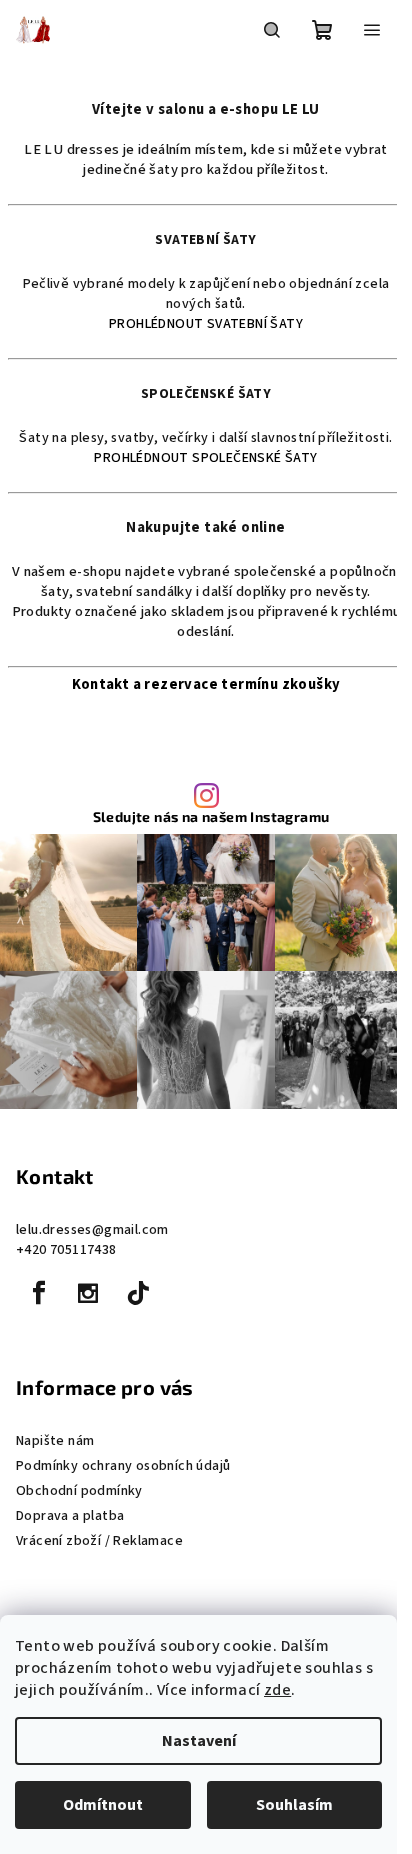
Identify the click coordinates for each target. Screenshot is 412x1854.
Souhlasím (294, 1805)
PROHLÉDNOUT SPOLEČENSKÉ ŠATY (205, 458)
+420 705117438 (66, 1250)
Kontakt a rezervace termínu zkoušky (206, 684)
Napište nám (55, 1441)
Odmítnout (103, 1805)
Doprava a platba (70, 1516)
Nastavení (199, 1741)
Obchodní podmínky (79, 1491)
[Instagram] (88, 1293)
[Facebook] (39, 1293)
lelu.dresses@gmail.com (92, 1230)
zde (277, 1690)
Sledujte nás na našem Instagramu (211, 817)
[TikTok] (138, 1293)
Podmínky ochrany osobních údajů (123, 1466)
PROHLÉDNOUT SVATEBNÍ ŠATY (206, 324)
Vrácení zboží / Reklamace (99, 1541)
